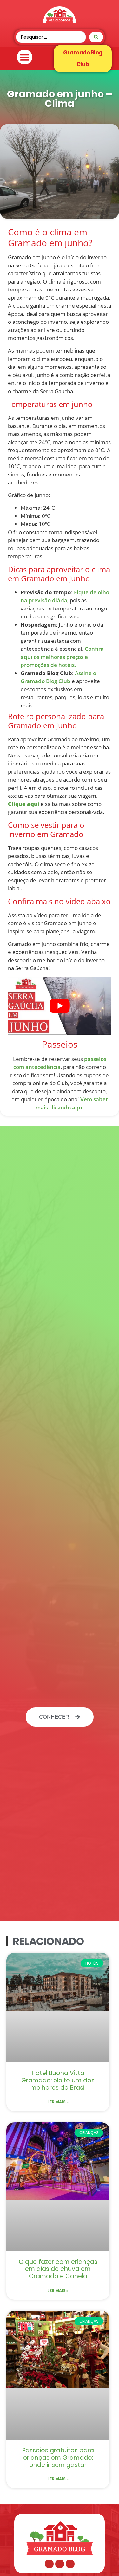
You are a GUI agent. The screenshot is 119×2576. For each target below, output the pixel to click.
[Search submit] (96, 37)
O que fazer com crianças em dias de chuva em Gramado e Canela (58, 2269)
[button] (25, 57)
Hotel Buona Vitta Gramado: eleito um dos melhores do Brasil (58, 2080)
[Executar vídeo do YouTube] (60, 1006)
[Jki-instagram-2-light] (60, 2564)
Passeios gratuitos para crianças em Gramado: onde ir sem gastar (58, 2458)
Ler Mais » (58, 2102)
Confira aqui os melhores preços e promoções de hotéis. (62, 657)
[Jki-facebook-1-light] (49, 2564)
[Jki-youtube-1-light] (70, 2564)
